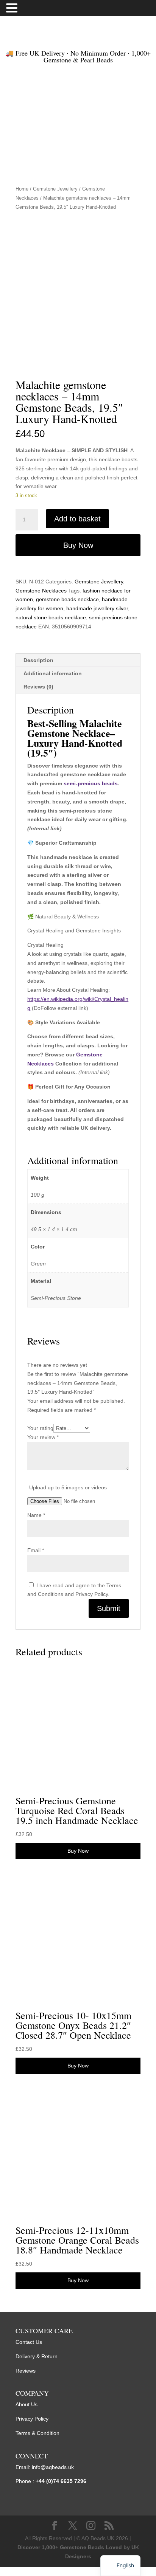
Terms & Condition (37, 2433)
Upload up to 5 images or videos (68, 1487)
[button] (13, 9)
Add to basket (77, 519)
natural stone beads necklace (51, 617)
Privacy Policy (32, 2419)
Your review (43, 1437)
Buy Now (78, 545)
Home (22, 189)
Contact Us (29, 2342)
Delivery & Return (37, 2356)
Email (36, 1550)
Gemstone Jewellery (55, 189)
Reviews (26, 2371)
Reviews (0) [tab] (38, 687)
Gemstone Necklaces (41, 591)
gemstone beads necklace (67, 599)
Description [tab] (38, 660)
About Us (27, 2404)
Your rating (40, 1428)
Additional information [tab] (53, 673)
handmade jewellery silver (97, 608)
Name (36, 1515)
